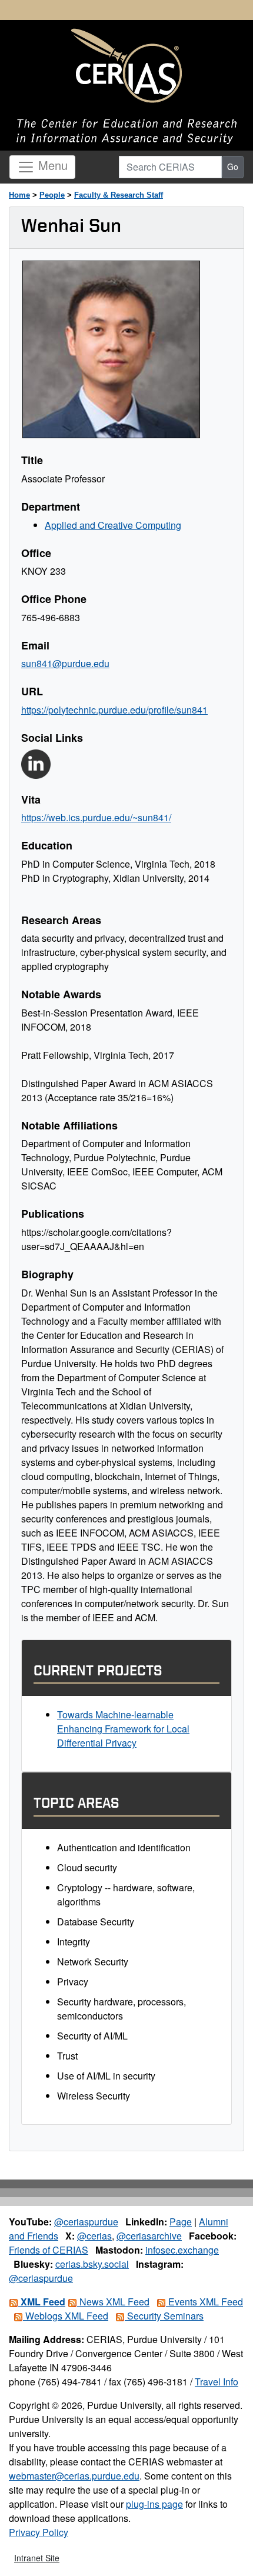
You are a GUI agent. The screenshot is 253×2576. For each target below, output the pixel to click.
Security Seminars (164, 2316)
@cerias (94, 2236)
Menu (51, 165)
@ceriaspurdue (86, 2222)
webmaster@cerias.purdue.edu (74, 2476)
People (52, 195)
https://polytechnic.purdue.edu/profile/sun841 (114, 710)
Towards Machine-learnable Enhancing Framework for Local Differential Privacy (123, 1729)
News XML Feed (113, 2302)
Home (19, 195)
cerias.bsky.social (92, 2264)
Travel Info (217, 2382)
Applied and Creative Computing (113, 525)
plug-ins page (154, 2504)
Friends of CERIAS (49, 2250)
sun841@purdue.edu (65, 663)
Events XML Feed (204, 2302)
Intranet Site (37, 2558)
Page (181, 2222)
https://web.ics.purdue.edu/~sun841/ (96, 817)
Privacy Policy (39, 2532)
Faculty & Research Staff (119, 195)
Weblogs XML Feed (66, 2316)
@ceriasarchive (149, 2236)
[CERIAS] (126, 66)
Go (233, 166)
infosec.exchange (182, 2250)
